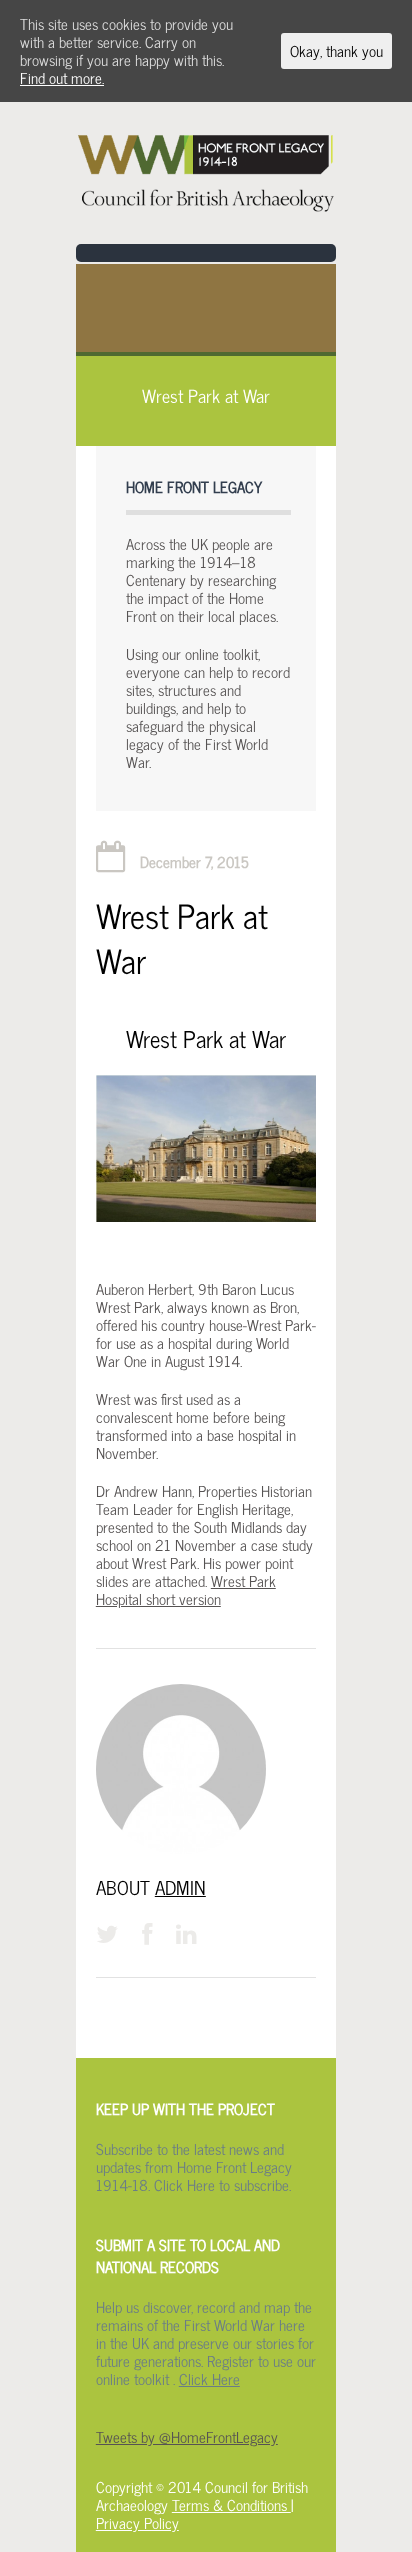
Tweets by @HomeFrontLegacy (187, 2437)
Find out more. (62, 78)
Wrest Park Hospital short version (186, 1590)
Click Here (209, 2379)
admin (180, 1887)
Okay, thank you (336, 51)
